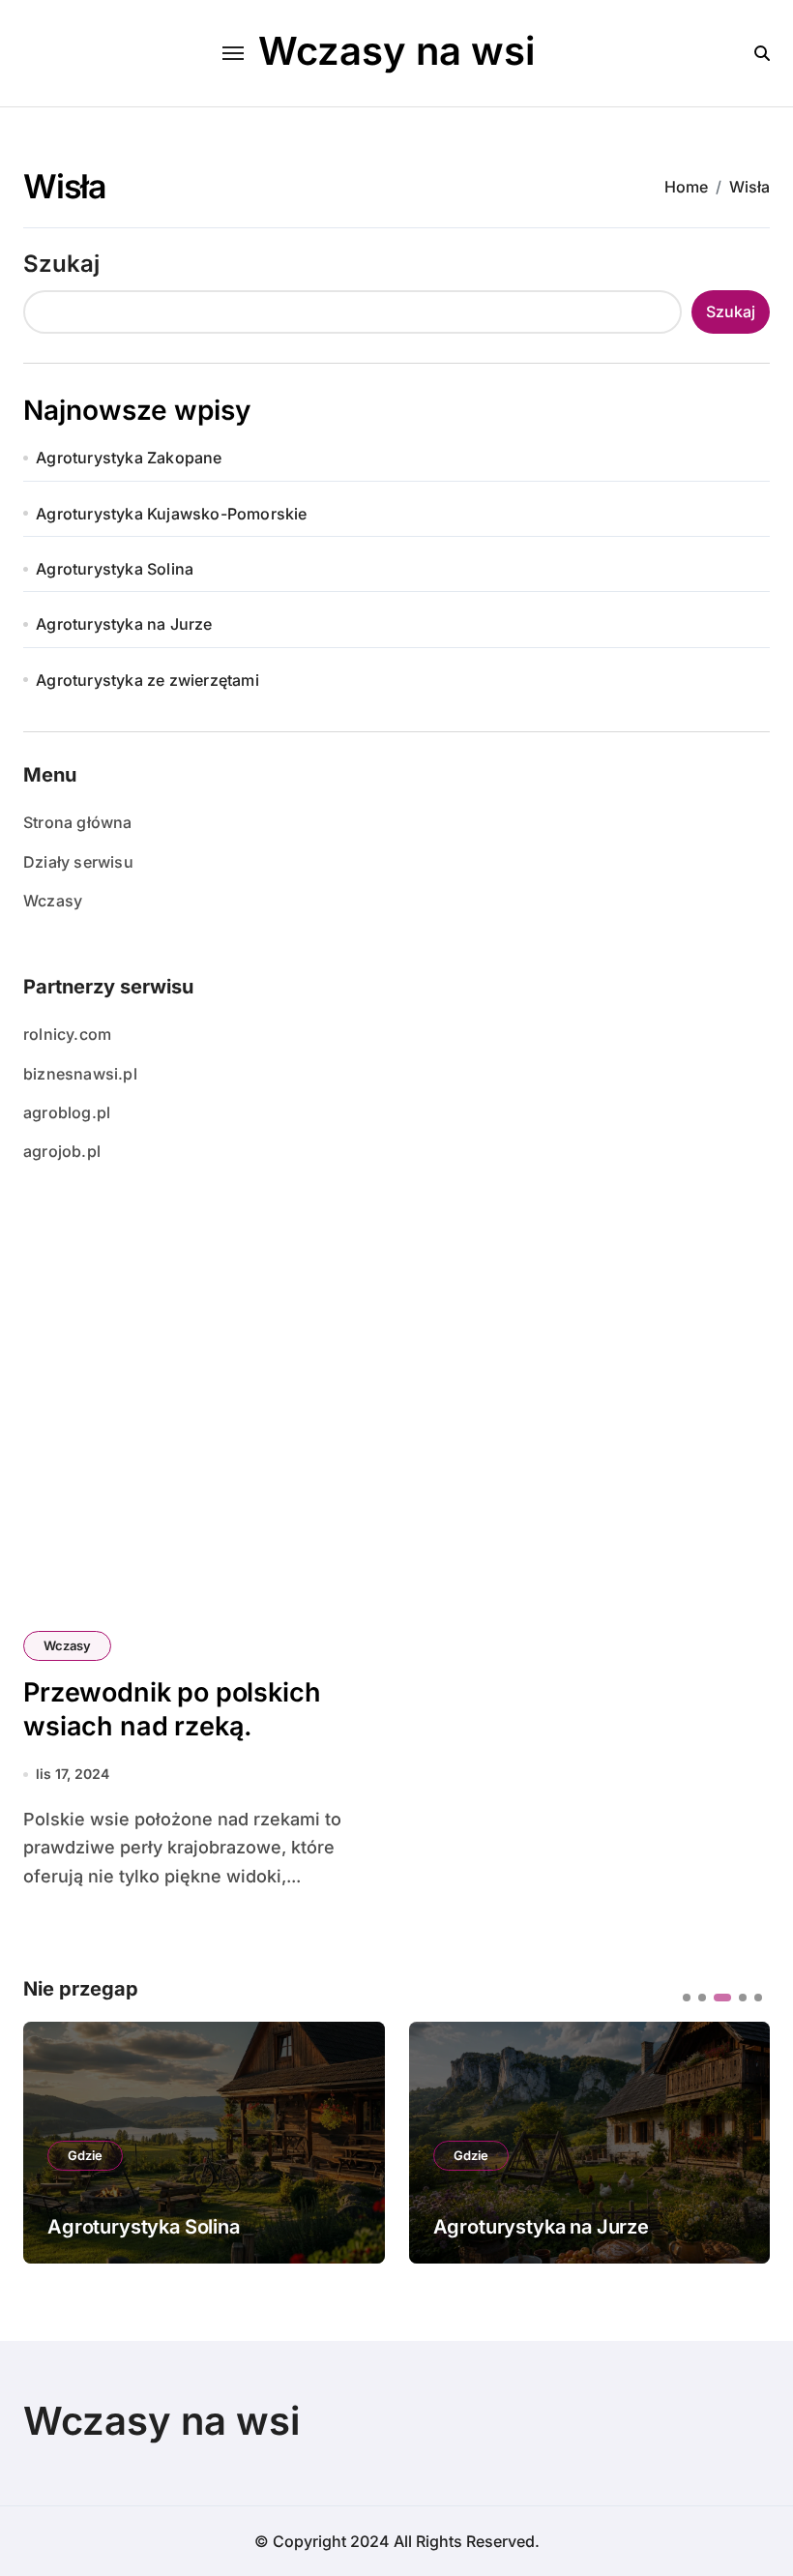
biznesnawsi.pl (80, 1074)
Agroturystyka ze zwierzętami (147, 680)
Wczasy (53, 901)
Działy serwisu (78, 862)
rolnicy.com (67, 1034)
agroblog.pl (67, 1112)
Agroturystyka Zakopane (129, 458)
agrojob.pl (62, 1151)
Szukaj (61, 264)
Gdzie (85, 2155)
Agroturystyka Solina (115, 569)
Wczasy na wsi (396, 51)
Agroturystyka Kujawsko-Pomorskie (171, 514)
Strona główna (78, 822)
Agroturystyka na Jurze (124, 624)
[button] (741, 2141)
